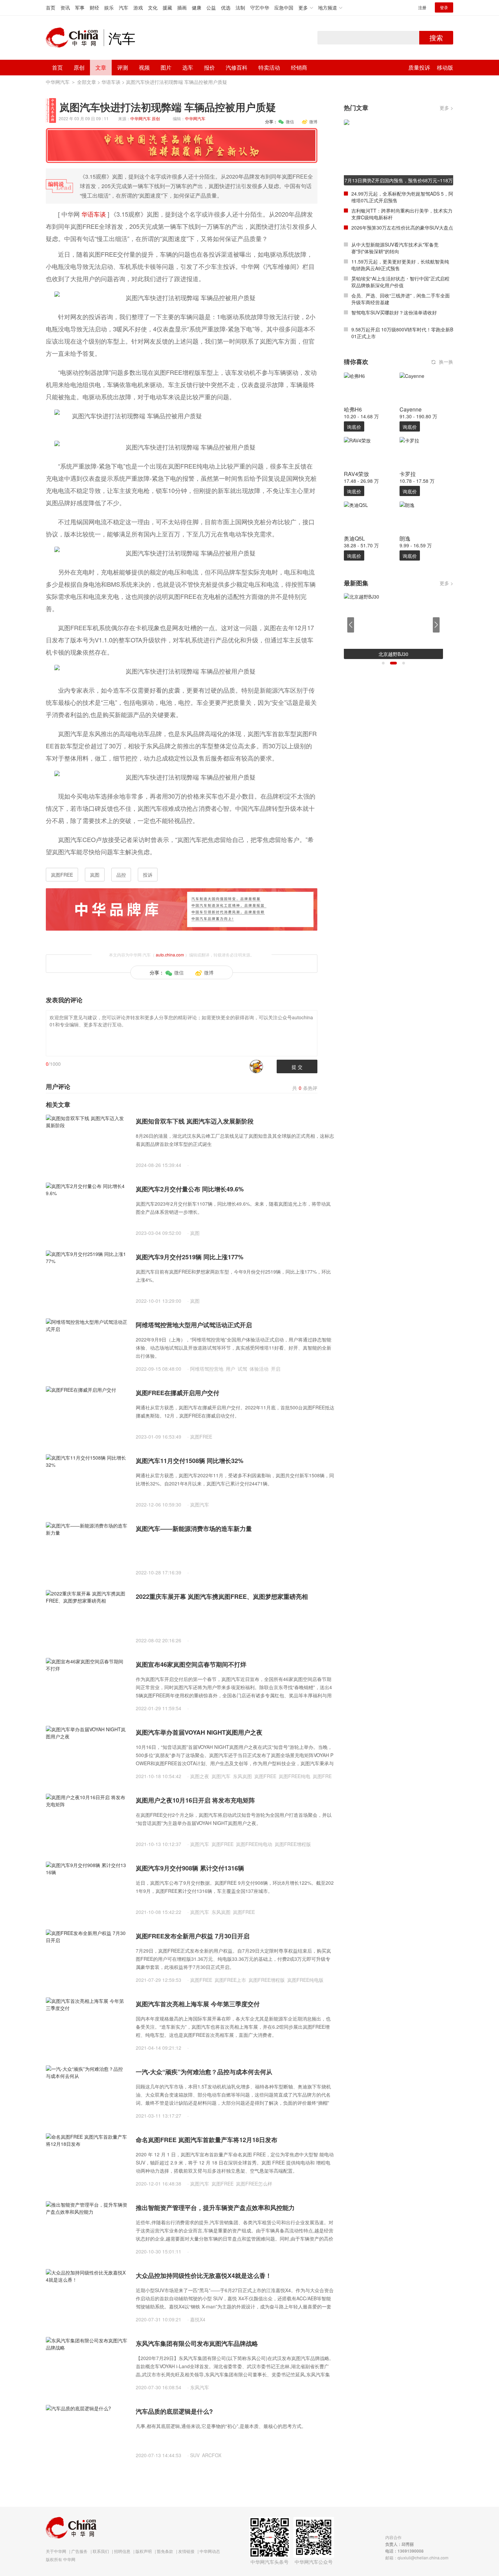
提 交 (297, 1067)
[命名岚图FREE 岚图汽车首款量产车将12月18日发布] (87, 2160)
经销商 (299, 67)
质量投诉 (419, 67)
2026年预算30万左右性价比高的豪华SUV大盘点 (402, 227)
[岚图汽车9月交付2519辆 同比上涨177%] (87, 1277)
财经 (94, 7)
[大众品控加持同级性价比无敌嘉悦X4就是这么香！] (87, 2296)
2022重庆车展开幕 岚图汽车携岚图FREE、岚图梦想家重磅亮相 (222, 1596)
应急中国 (284, 7)
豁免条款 (165, 2551)
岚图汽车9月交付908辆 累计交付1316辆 (190, 1868)
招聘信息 (122, 2551)
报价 (209, 67)
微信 (290, 121)
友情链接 (186, 2551)
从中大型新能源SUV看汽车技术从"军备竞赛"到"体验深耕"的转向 (395, 248)
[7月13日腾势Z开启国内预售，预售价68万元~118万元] (399, 152)
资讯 (65, 7)
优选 (226, 7)
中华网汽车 (58, 82)
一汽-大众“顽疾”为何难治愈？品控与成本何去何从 (204, 2072)
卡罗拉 (408, 474)
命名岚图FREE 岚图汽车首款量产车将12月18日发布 (207, 2140)
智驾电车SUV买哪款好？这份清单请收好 (394, 312)
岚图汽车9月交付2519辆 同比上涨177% (190, 1257)
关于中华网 (56, 2551)
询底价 (354, 427)
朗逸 (405, 538)
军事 (80, 7)
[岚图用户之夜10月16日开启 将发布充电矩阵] (87, 1820)
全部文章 (87, 82)
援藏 (167, 7)
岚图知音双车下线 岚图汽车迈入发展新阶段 (195, 1121)
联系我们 (101, 2551)
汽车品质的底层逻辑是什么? (174, 2411)
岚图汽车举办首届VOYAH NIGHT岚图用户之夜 (199, 1732)
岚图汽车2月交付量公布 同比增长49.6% (190, 1189)
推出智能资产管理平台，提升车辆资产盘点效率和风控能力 (215, 2208)
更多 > (446, 108)
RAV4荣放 (356, 474)
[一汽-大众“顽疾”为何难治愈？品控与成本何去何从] (87, 2092)
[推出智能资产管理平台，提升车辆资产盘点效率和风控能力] (87, 2228)
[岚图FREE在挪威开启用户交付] (87, 1413)
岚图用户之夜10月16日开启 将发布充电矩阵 (195, 1800)
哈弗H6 (353, 409)
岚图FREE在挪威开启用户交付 (178, 1393)
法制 (240, 7)
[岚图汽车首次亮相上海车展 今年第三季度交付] (87, 2024)
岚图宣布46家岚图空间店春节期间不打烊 (191, 1664)
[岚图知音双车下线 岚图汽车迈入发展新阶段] (87, 1141)
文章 (101, 67)
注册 (422, 7)
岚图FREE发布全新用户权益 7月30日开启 (193, 1936)
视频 (144, 67)
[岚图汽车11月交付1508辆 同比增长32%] (87, 1481)
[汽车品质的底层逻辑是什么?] (87, 2431)
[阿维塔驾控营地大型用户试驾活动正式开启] (87, 1345)
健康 (197, 7)
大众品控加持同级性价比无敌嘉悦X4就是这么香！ (204, 2276)
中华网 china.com (75, 38)
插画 (182, 7)
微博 (313, 121)
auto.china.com (170, 955)
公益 (211, 7)
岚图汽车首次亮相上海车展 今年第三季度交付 (198, 2004)
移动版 (445, 67)
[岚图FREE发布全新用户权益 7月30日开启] (87, 1956)
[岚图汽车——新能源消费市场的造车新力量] (87, 1549)
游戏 (138, 7)
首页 (51, 7)
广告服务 (79, 2551)
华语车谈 (111, 82)
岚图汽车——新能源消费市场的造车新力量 (194, 1529)
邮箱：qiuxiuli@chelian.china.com (417, 2557)
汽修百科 (237, 67)
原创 (79, 67)
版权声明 (144, 2551)
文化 (153, 7)
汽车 (124, 7)
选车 (188, 67)
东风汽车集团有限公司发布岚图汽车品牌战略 (197, 2343)
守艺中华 (260, 7)
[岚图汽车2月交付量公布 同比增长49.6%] (87, 1209)
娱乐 (109, 7)
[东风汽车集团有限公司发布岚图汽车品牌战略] (87, 2363)
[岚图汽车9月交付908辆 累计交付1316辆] (87, 1888)
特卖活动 (269, 67)
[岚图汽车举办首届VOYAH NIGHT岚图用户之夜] (87, 1752)
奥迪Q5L (354, 538)
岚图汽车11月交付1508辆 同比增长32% (190, 1461)
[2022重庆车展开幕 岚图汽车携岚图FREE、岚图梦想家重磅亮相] (87, 1616)
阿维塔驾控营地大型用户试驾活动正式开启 (194, 1325)
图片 (166, 67)
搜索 (436, 38)
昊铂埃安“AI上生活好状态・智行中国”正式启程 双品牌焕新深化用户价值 (400, 282)
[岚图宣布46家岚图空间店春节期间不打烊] (87, 1684)
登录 (444, 7)
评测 (123, 67)
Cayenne (411, 409)
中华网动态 (210, 2551)
